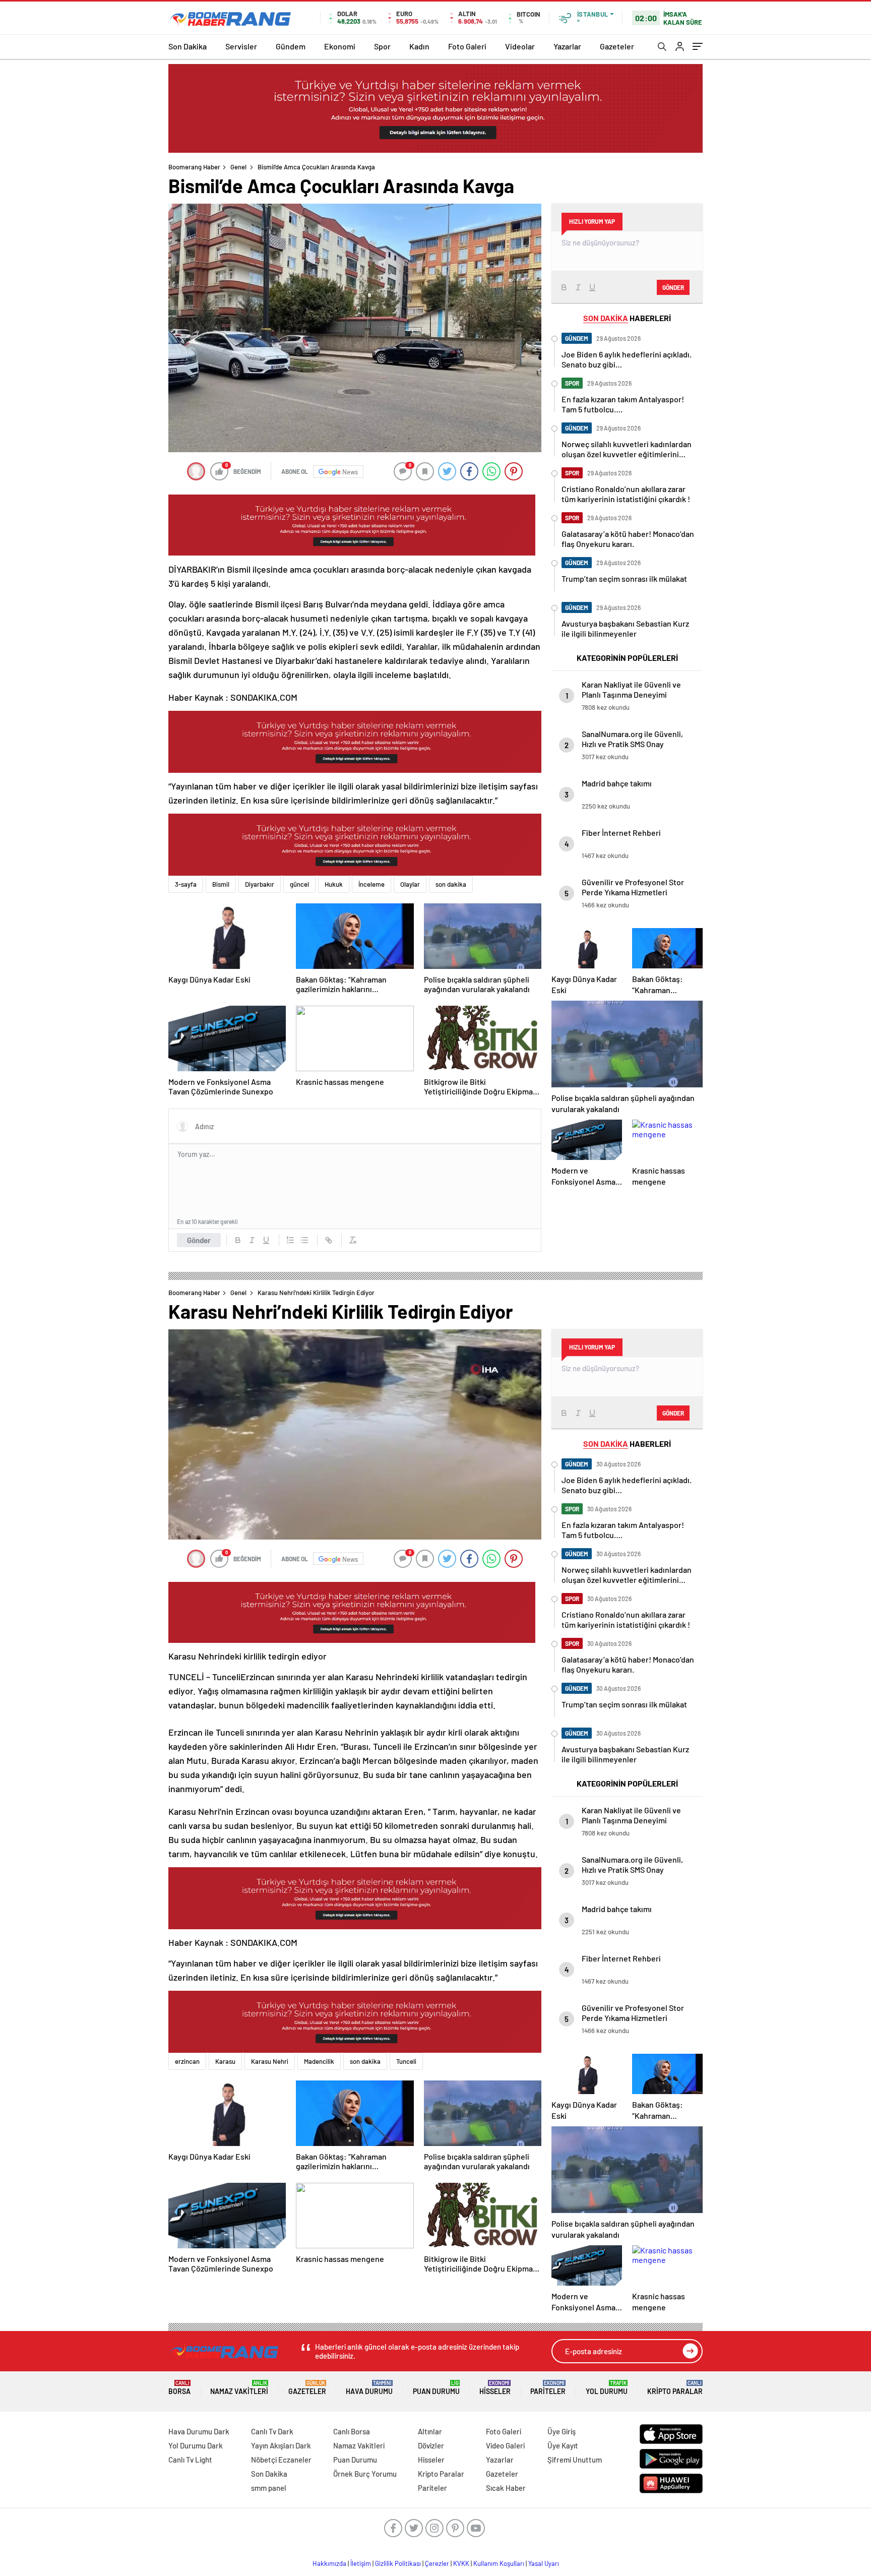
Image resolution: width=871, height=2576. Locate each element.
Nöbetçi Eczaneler (281, 2460)
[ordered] (290, 1240)
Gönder (199, 1240)
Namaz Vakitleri (239, 2388)
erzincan (187, 2061)
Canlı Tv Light (190, 2460)
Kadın (419, 46)
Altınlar (430, 2431)
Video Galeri (505, 2445)
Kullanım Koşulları (499, 2563)
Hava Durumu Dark (199, 2431)
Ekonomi (340, 46)
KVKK (461, 2563)
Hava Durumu (369, 2388)
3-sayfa (186, 884)
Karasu (225, 2061)
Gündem (291, 46)
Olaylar (410, 884)
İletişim (361, 2563)
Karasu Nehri (270, 2061)
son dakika (451, 884)
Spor (382, 46)
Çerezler (437, 2563)
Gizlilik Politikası (398, 2563)
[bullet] (304, 1240)
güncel (299, 884)
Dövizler (431, 2445)
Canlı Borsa (352, 2431)
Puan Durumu (436, 2388)
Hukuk (334, 884)
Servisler (241, 46)
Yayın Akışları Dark (281, 2445)
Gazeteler (617, 46)
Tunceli (406, 2061)
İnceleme (371, 884)
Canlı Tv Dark (272, 2431)
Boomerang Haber (194, 167)
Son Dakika (188, 46)
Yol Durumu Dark (196, 2445)
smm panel (269, 2488)
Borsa (179, 2388)
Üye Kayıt (563, 2445)
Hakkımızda (329, 2563)
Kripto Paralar (675, 2388)
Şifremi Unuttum (575, 2460)
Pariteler (548, 2388)
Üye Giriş (562, 2431)
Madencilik (319, 2061)
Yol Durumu (607, 2388)
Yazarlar (567, 46)
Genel (238, 167)
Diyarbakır (260, 884)
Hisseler (495, 2388)
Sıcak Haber (506, 2488)
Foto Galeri (467, 46)
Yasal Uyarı (544, 2563)
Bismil (221, 884)
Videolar (520, 46)
